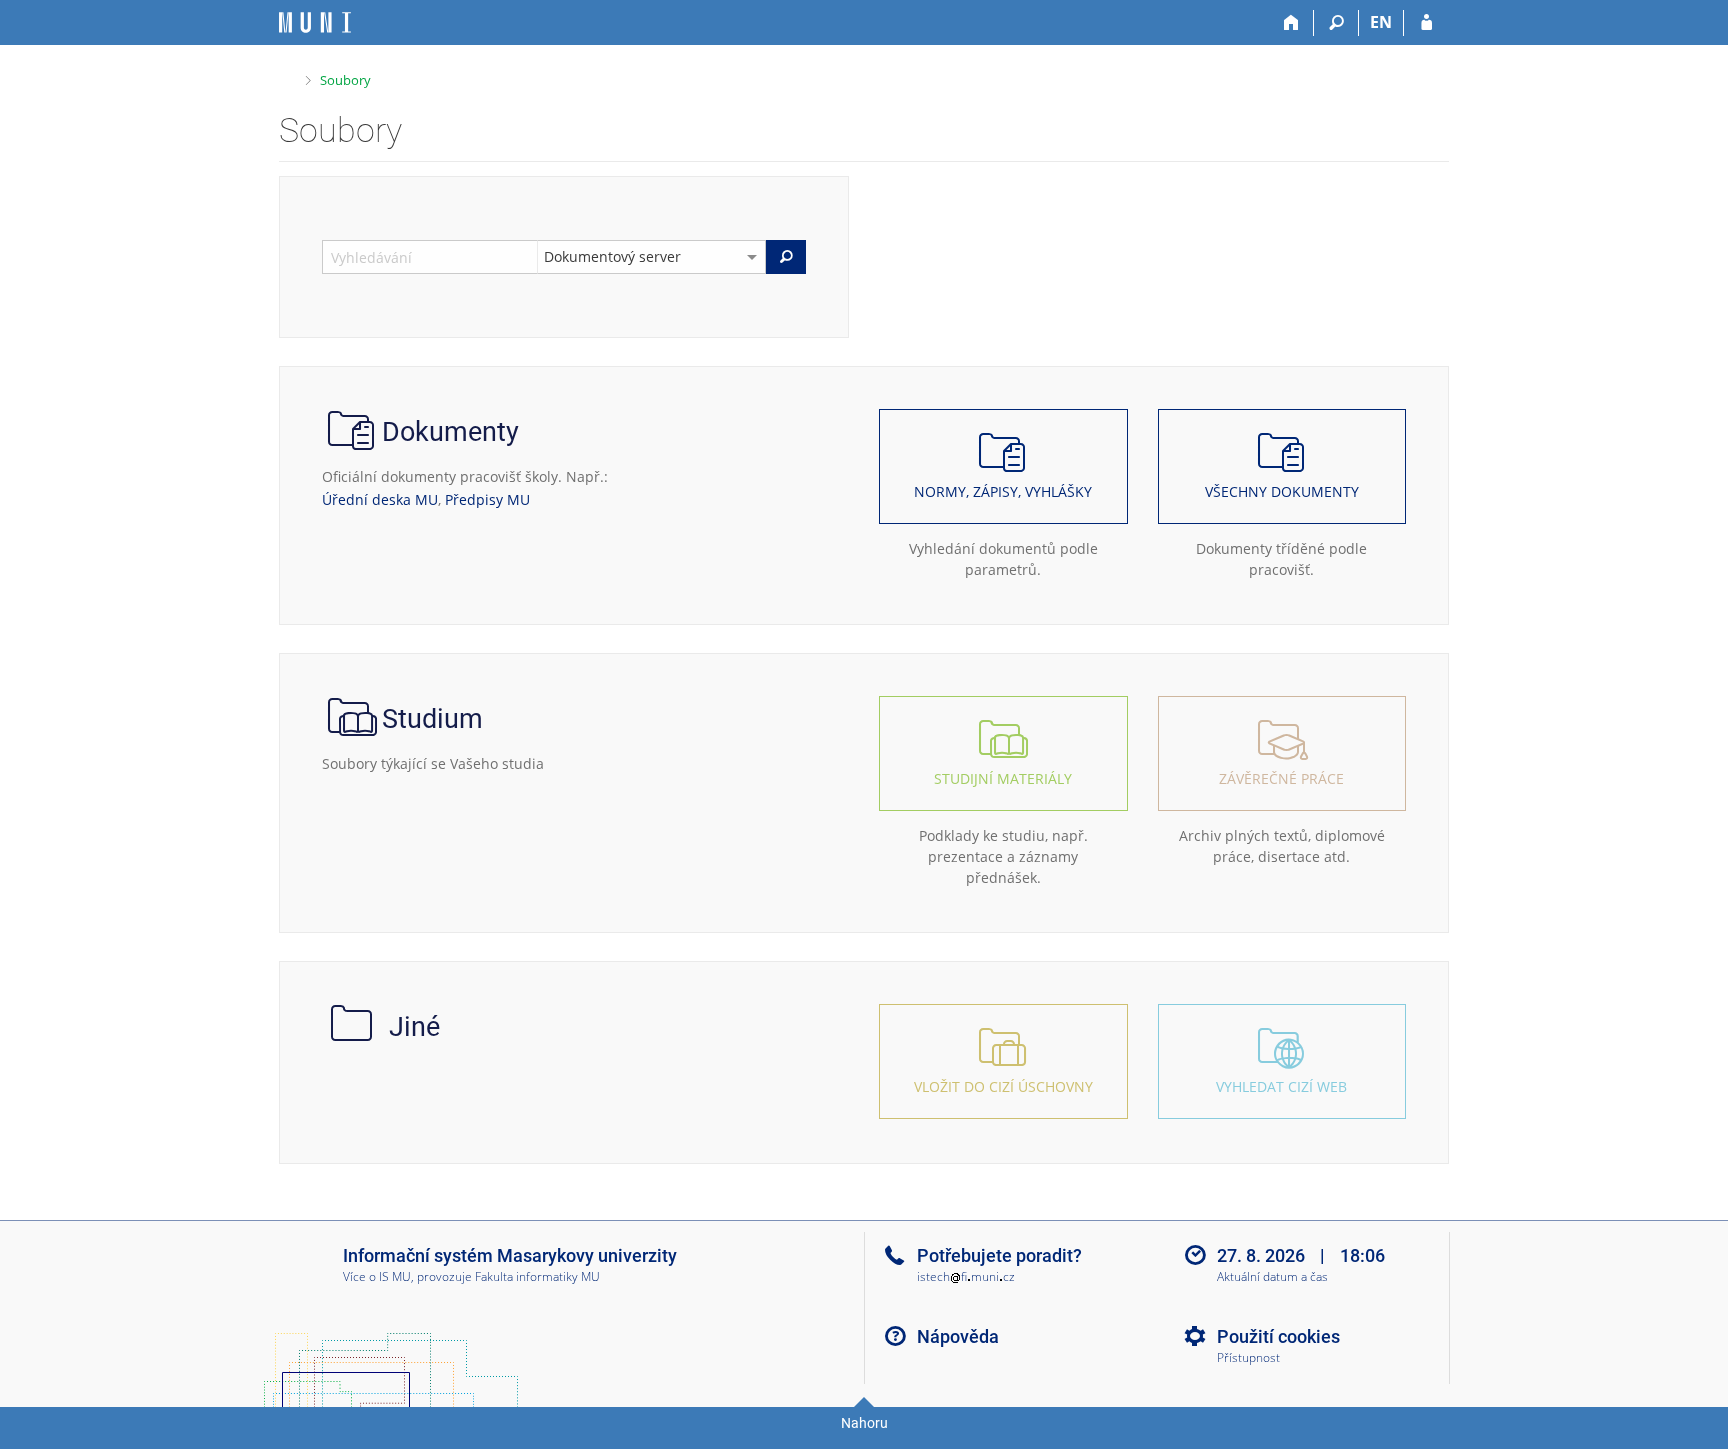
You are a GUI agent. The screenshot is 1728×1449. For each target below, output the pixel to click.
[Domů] (1291, 23)
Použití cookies (1278, 1336)
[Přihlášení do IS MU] (1426, 23)
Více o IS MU (377, 1276)
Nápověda (958, 1336)
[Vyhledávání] (1336, 23)
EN (1381, 22)
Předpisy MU (487, 499)
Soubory (345, 80)
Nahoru (864, 1423)
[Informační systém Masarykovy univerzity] (315, 22)
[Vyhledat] (786, 257)
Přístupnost (1248, 1358)
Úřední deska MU (380, 499)
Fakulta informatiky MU (537, 1276)
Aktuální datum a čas (1272, 1277)
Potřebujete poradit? (999, 1255)
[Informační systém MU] (287, 77)
